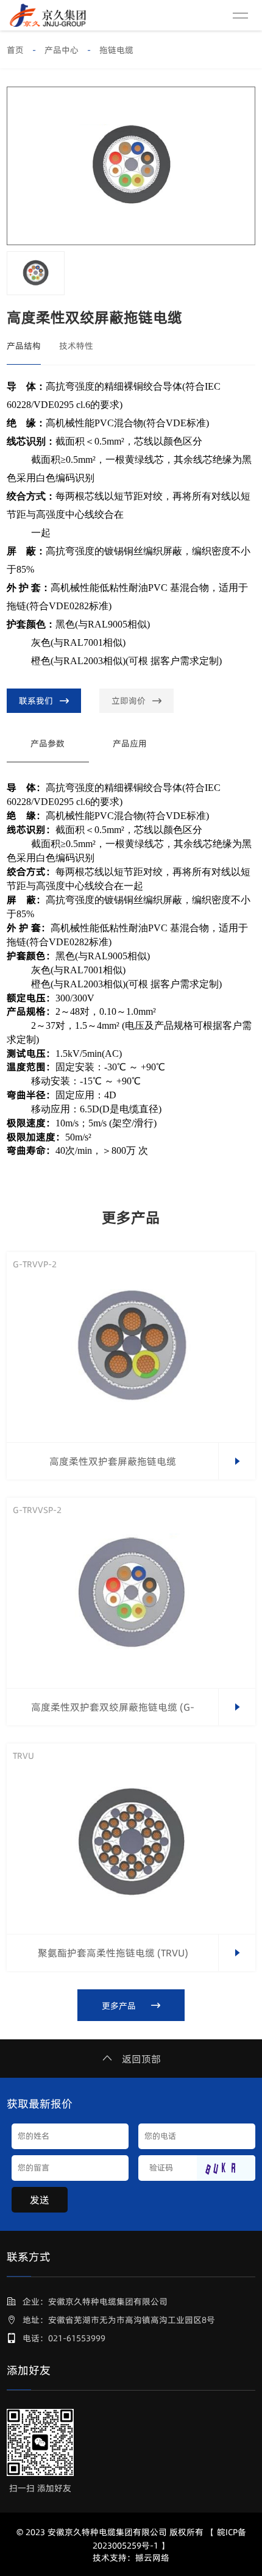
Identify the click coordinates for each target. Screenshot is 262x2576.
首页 (15, 50)
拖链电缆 (116, 50)
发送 (40, 2200)
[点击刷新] (226, 2168)
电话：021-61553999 (64, 2338)
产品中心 (62, 50)
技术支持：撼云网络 (131, 2558)
